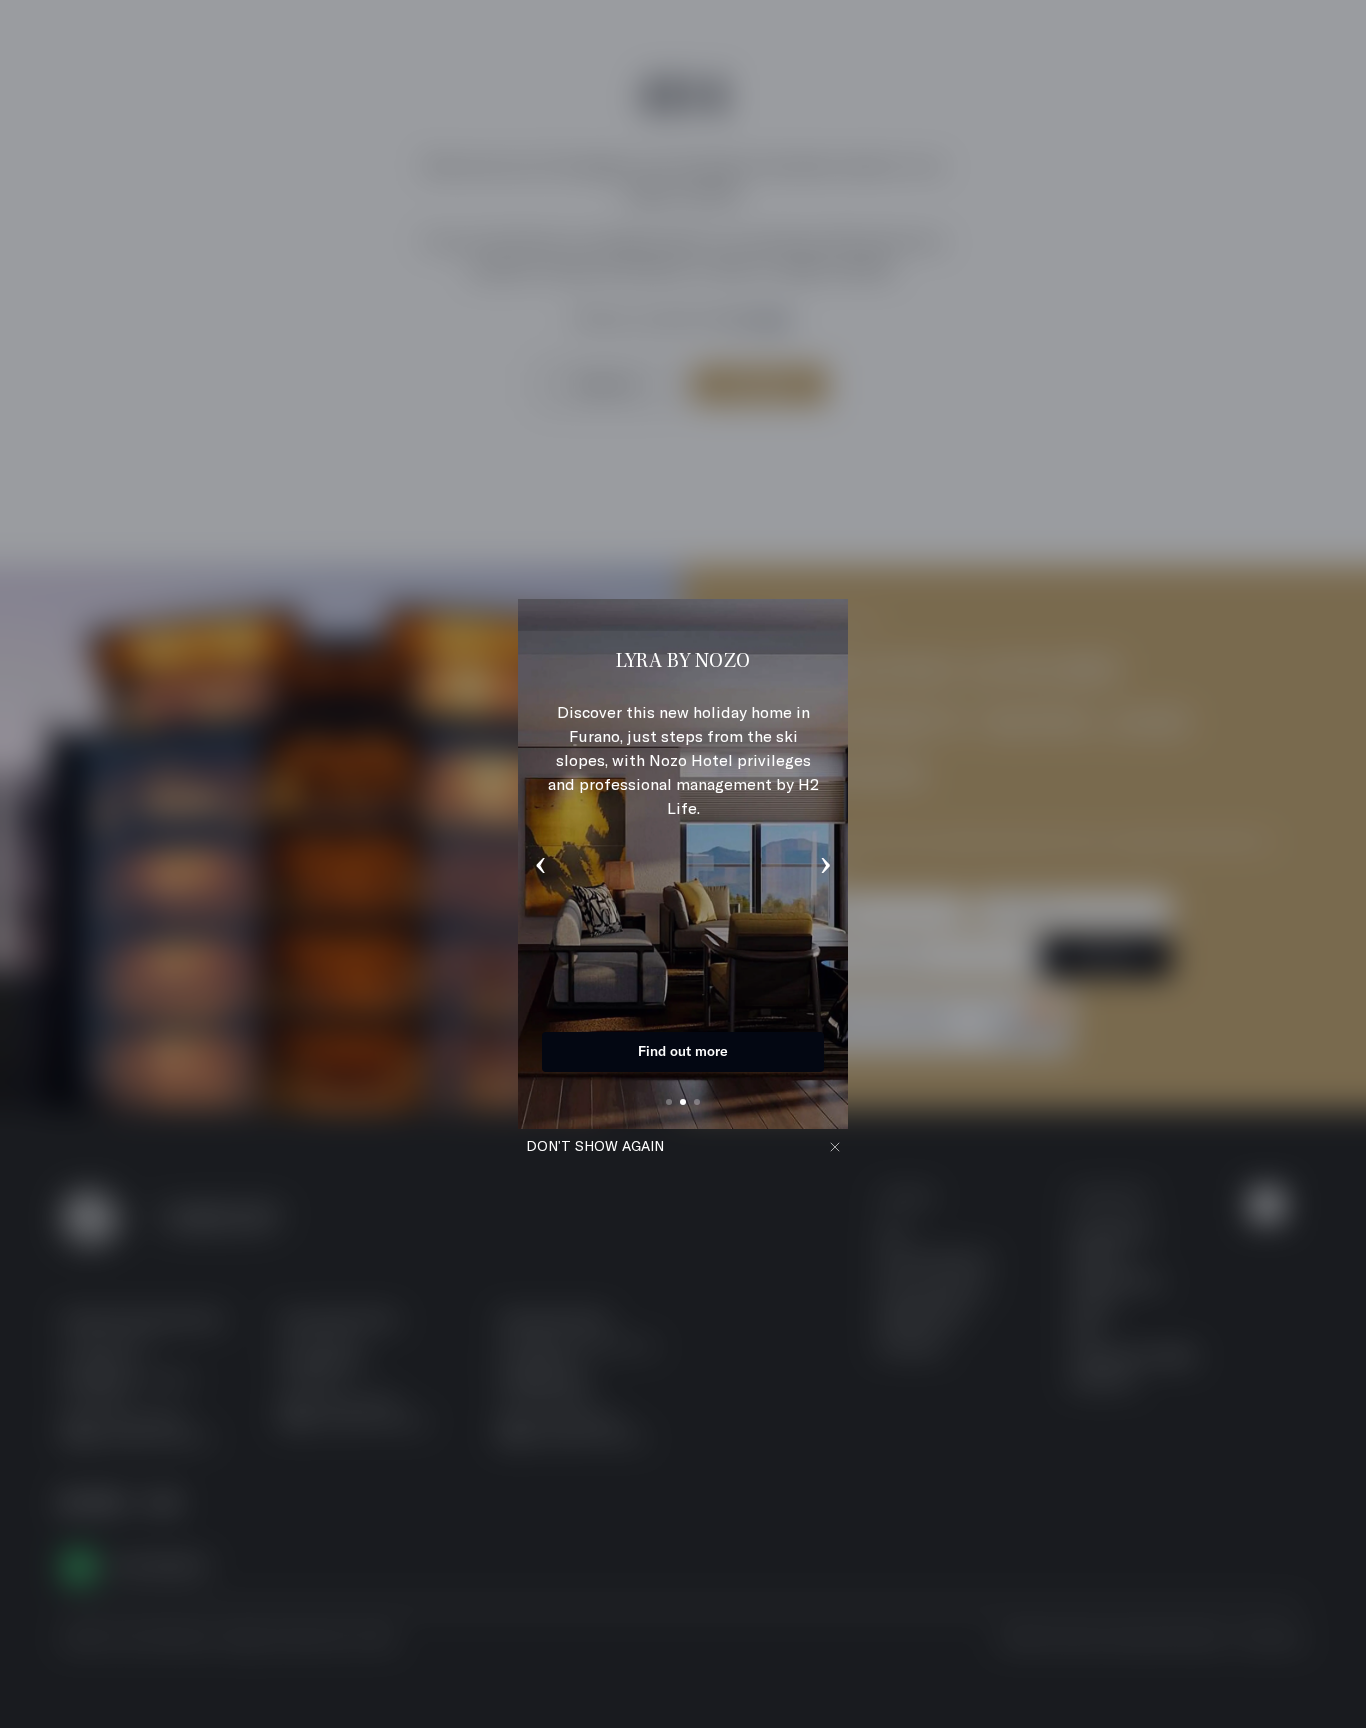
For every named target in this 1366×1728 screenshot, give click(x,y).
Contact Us (683, 1051)
